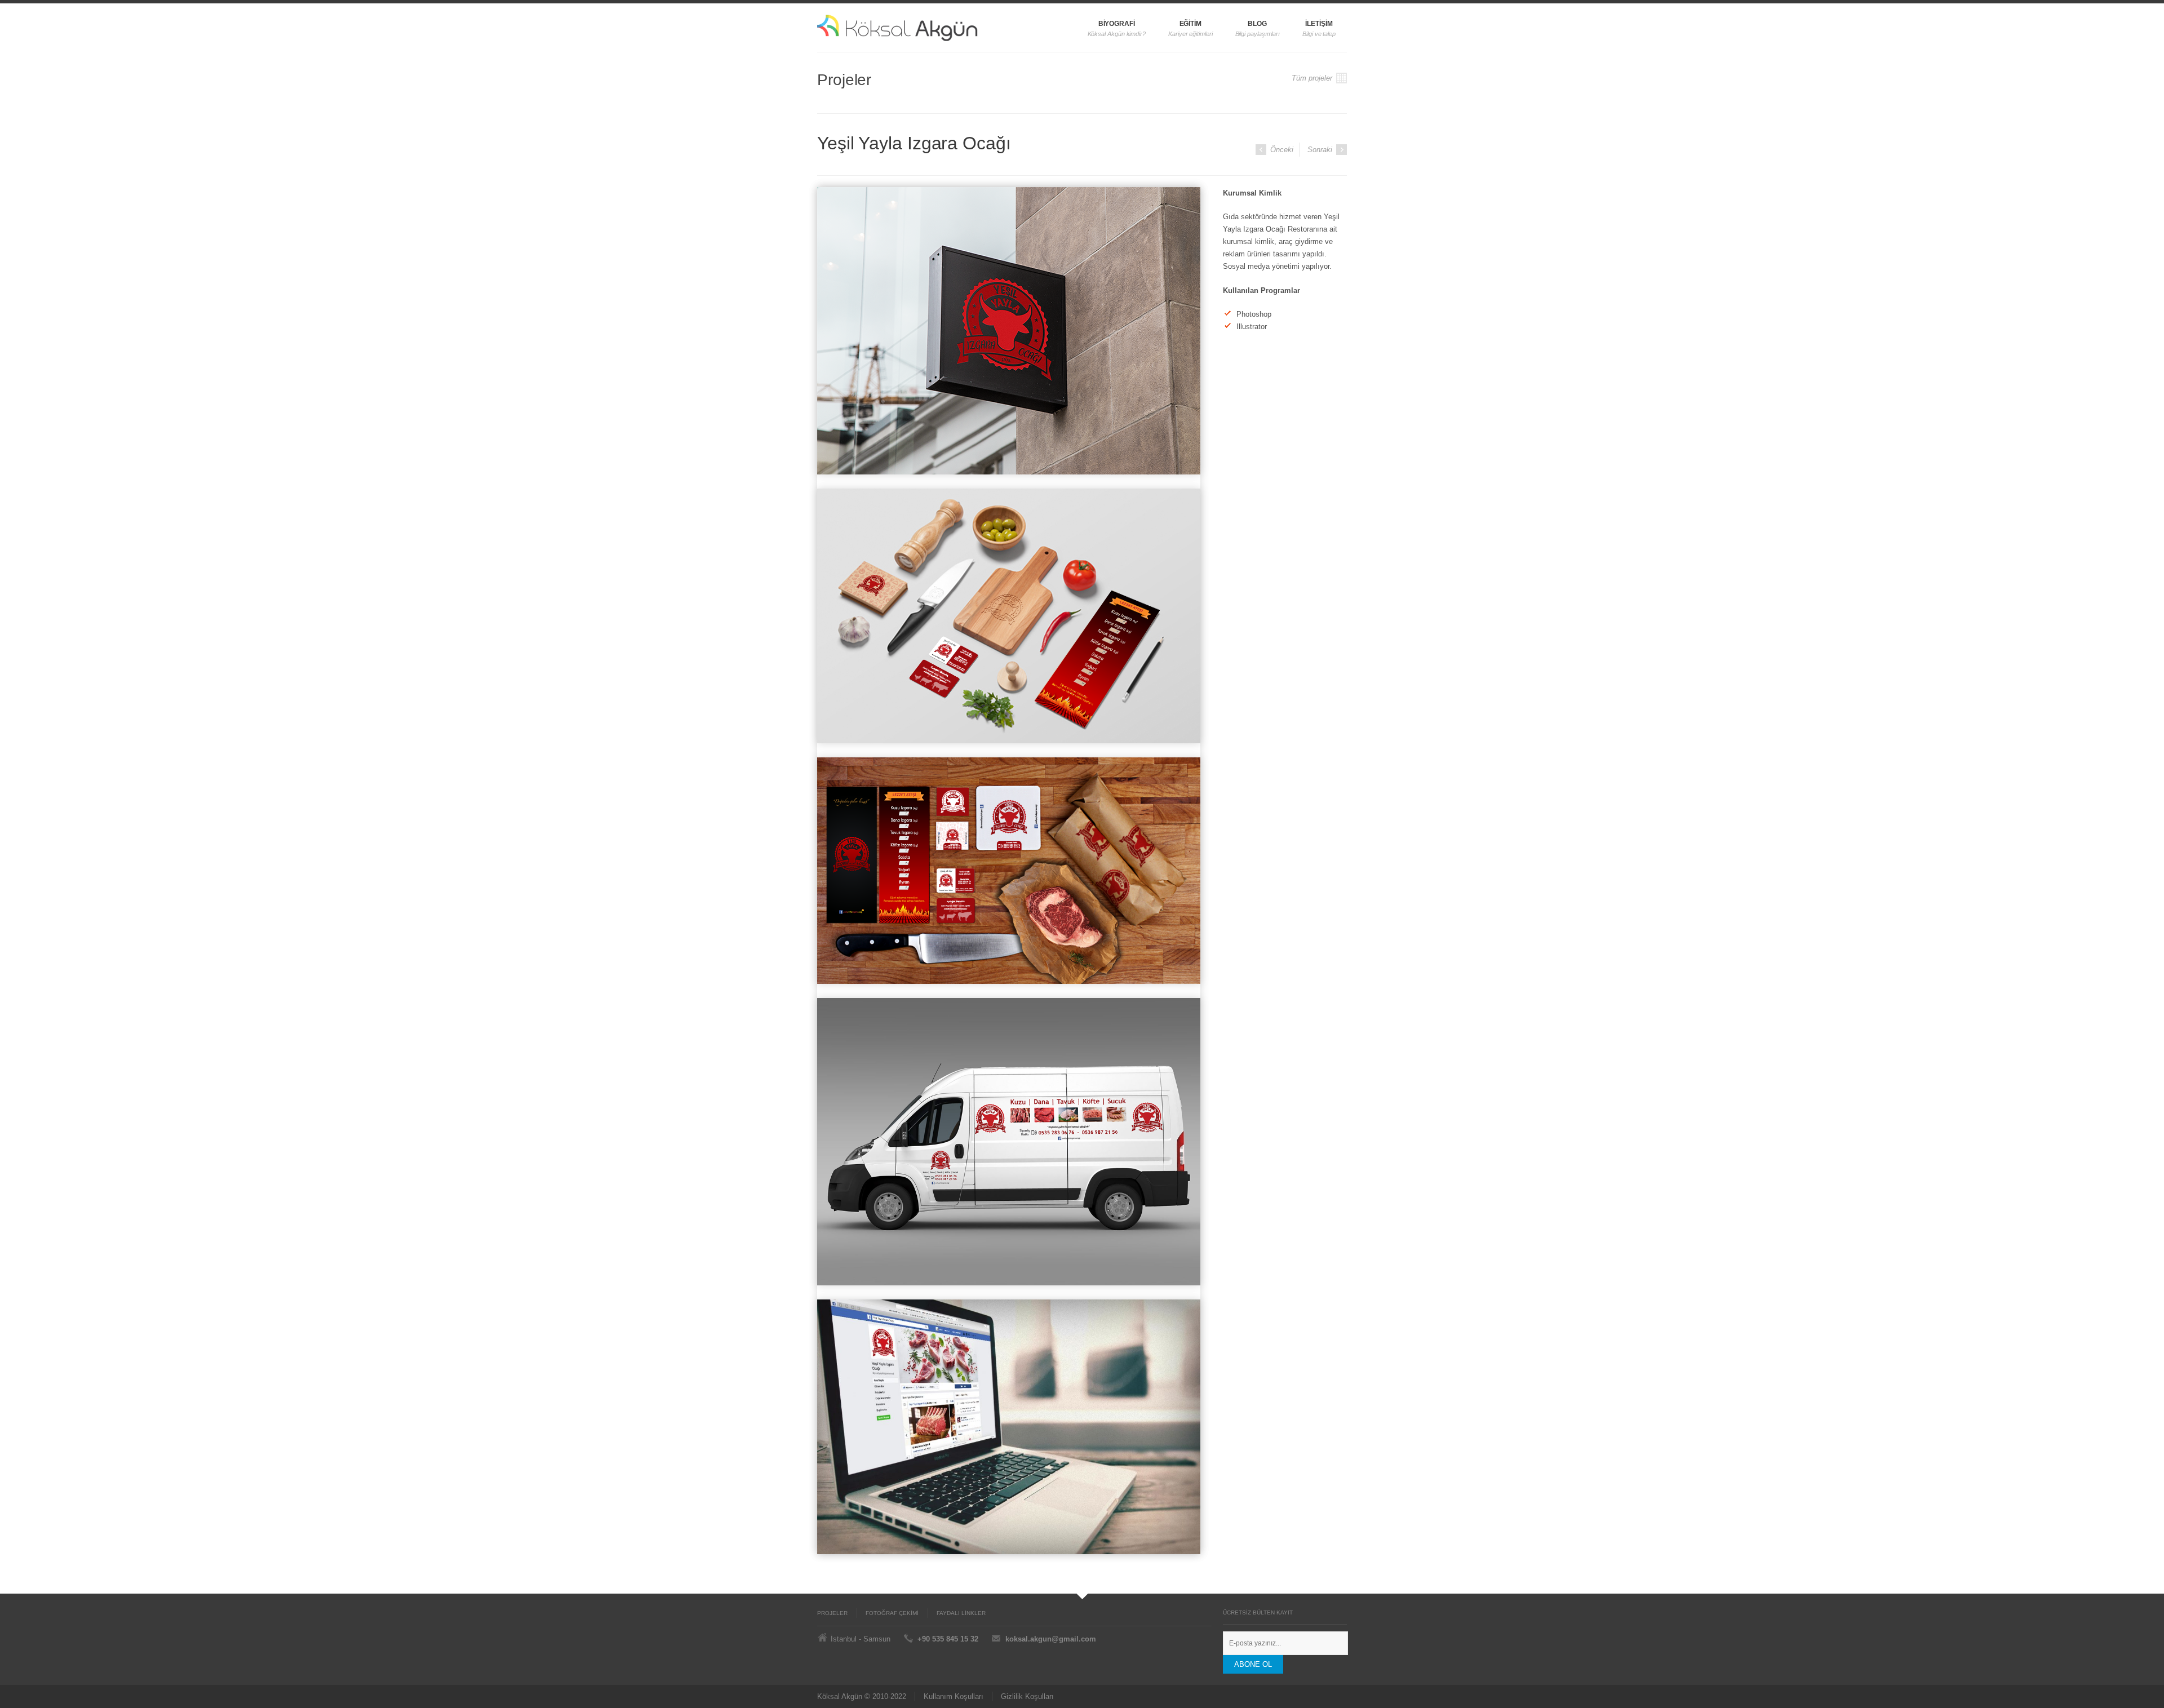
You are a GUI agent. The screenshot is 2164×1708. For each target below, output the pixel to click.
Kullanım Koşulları (954, 1696)
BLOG (1257, 24)
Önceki (1281, 150)
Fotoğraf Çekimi (892, 1613)
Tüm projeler (1313, 78)
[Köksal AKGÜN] (923, 28)
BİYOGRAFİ (1117, 24)
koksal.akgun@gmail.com (1051, 1639)
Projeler (832, 1613)
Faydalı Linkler (961, 1613)
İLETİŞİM (1319, 24)
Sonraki (1321, 150)
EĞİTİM (1191, 24)
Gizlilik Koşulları (1027, 1696)
